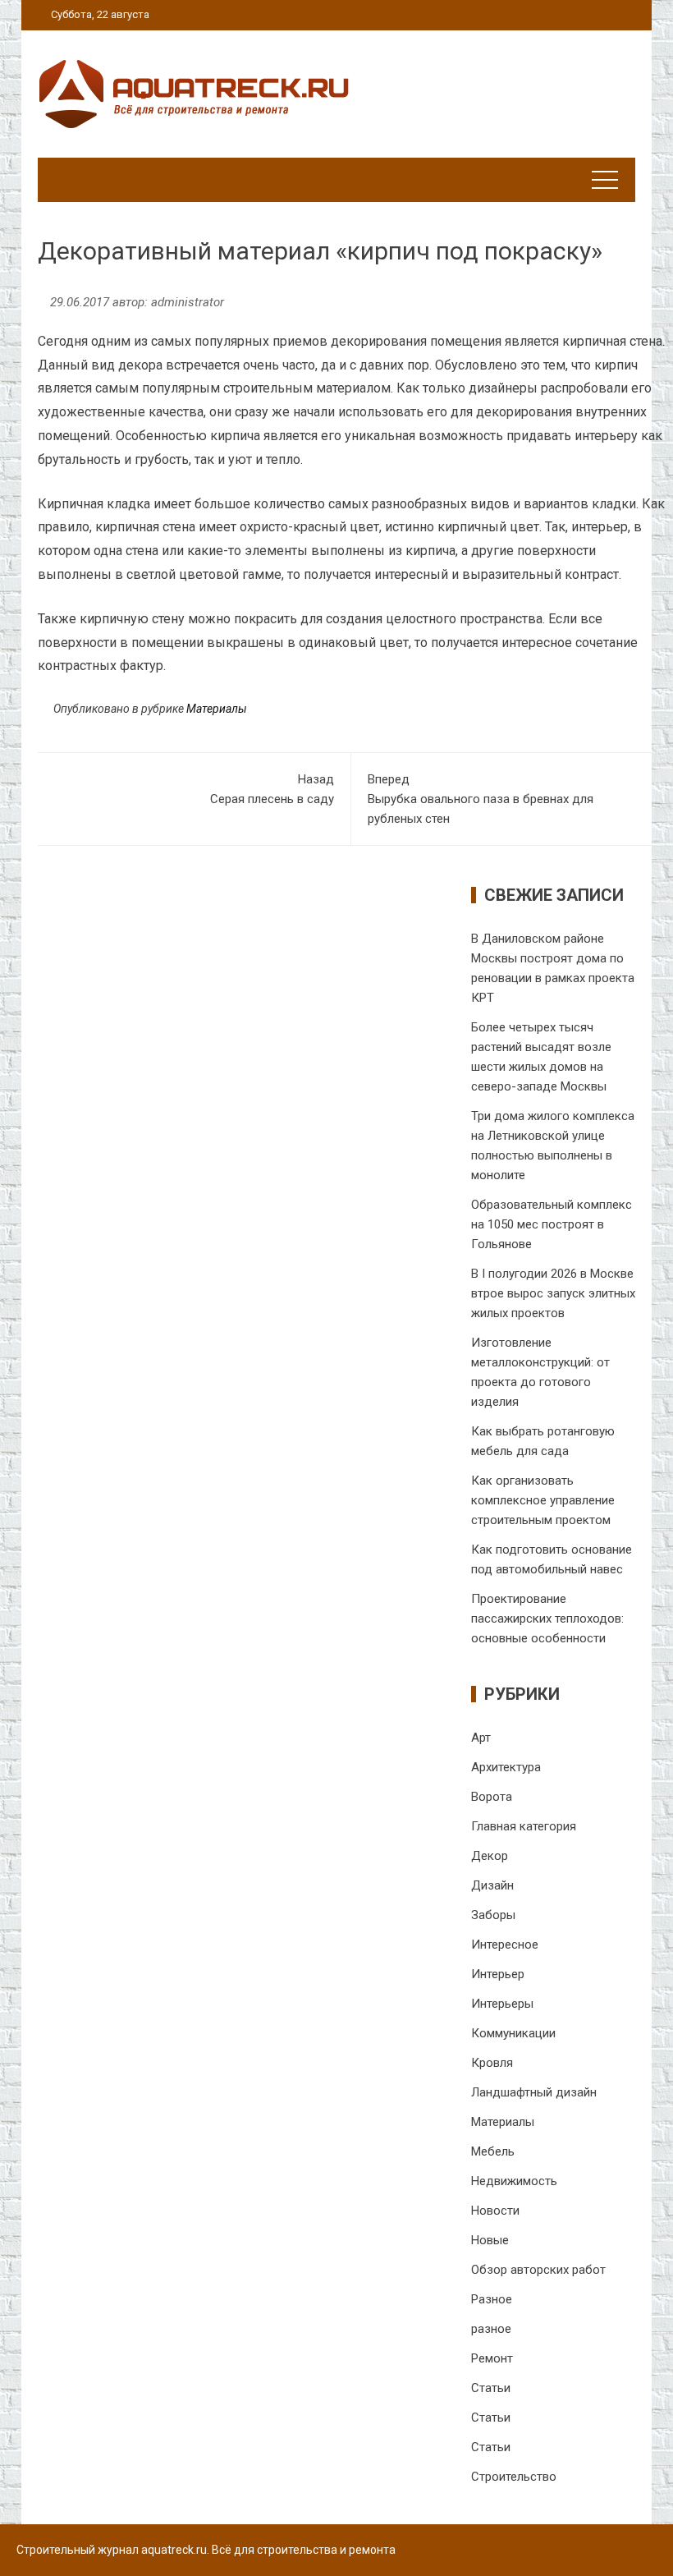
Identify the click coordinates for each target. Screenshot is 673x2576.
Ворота (492, 1797)
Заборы (493, 1915)
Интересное (505, 1945)
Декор (490, 1856)
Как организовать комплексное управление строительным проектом (543, 1500)
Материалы (217, 709)
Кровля (492, 2063)
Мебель (493, 2151)
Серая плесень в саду (272, 789)
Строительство (514, 2477)
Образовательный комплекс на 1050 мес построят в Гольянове (552, 1224)
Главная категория (524, 1826)
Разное (492, 2299)
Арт (481, 1738)
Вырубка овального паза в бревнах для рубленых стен (481, 799)
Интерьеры (502, 2004)
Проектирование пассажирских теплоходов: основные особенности (547, 1619)
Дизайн (492, 1885)
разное (491, 2329)
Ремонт (492, 2358)
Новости (495, 2211)
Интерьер (498, 1974)
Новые (490, 2240)
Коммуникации (513, 2033)
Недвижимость (514, 2181)
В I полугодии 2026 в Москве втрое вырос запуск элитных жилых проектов (553, 1293)
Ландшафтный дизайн (534, 2092)
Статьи (491, 2388)
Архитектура (506, 1767)
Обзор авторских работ (538, 2270)
